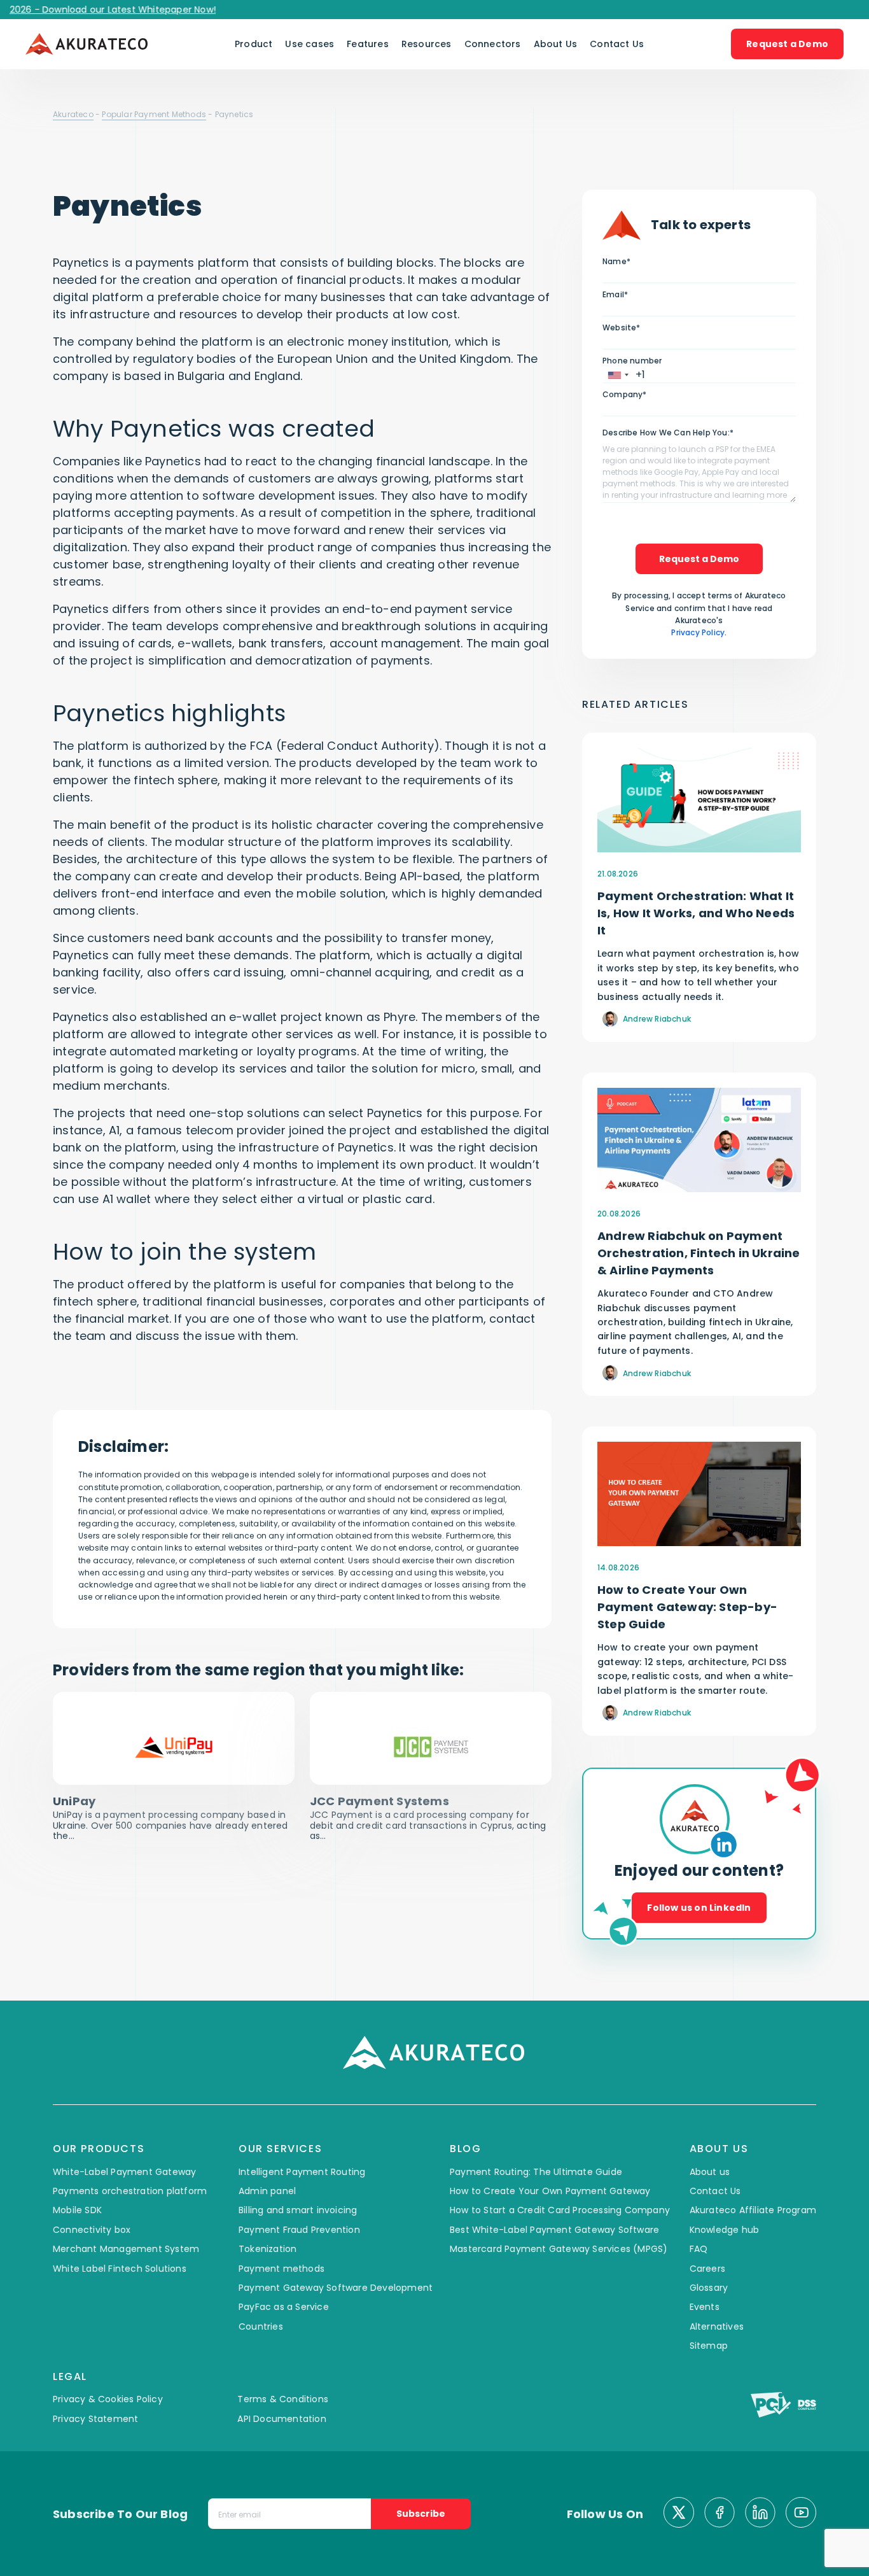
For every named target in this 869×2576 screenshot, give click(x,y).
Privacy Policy (698, 632)
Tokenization (268, 2249)
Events (705, 2307)
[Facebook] (720, 2514)
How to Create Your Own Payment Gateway (550, 2191)
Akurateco (73, 114)
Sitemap (709, 2346)
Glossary (709, 2288)
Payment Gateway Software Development (336, 2288)
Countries (261, 2326)
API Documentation (282, 2419)
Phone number (632, 361)
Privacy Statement (95, 2419)
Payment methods (282, 2269)
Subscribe (421, 2514)
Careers (707, 2269)
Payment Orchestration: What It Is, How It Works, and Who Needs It (696, 913)
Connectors (493, 44)
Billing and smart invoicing (298, 2210)
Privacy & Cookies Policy (108, 2399)
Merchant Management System (126, 2249)
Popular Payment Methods (154, 114)
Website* (622, 327)
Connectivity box (92, 2230)
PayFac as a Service (284, 2307)
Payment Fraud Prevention (299, 2230)
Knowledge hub (725, 2230)
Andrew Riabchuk (657, 1019)
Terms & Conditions (283, 2399)
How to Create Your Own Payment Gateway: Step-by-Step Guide (687, 1607)
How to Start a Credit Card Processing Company (560, 2210)
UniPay (74, 1801)
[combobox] (618, 375)
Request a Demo (787, 44)
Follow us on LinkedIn (699, 1908)
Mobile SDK (77, 2210)
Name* (616, 261)
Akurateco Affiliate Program (753, 2210)
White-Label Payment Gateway (124, 2172)
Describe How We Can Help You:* (668, 433)
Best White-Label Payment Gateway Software (554, 2230)
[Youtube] (801, 2514)
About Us (556, 44)
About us (710, 2172)
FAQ (699, 2249)
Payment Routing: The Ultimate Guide (536, 2172)
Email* (615, 294)
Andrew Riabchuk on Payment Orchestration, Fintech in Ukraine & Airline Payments (699, 1253)
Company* (625, 394)
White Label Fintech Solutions (120, 2269)
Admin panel (267, 2191)
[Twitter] (679, 2514)
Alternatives (717, 2326)
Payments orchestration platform (130, 2191)
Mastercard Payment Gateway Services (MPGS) (559, 2249)
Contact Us (617, 44)
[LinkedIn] (760, 2514)
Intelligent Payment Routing (302, 2172)
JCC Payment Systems (379, 1801)
